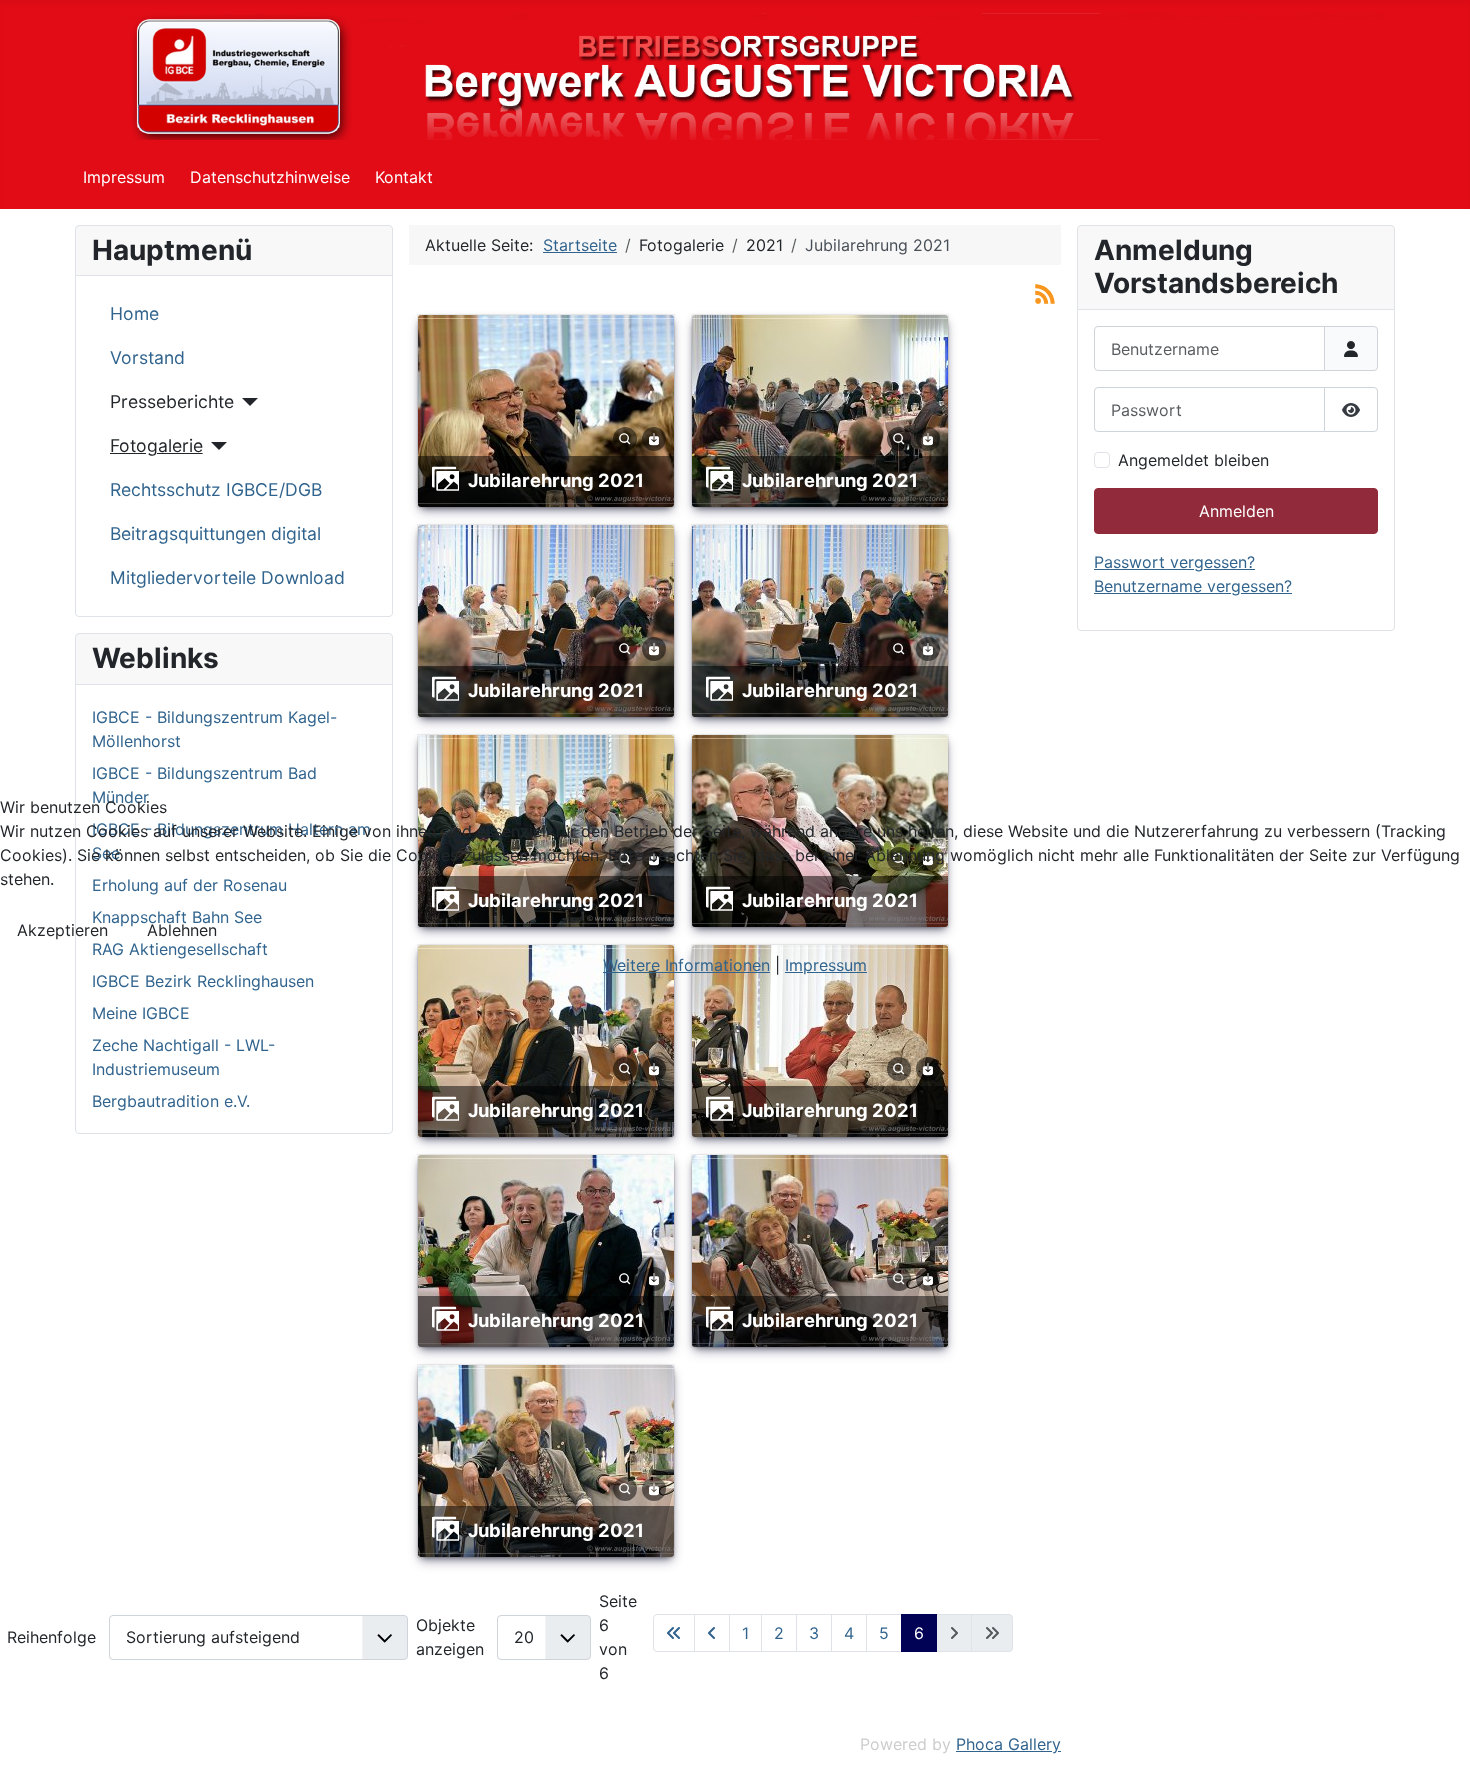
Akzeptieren (62, 930)
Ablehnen (182, 930)
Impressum (826, 965)
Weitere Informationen (686, 965)
